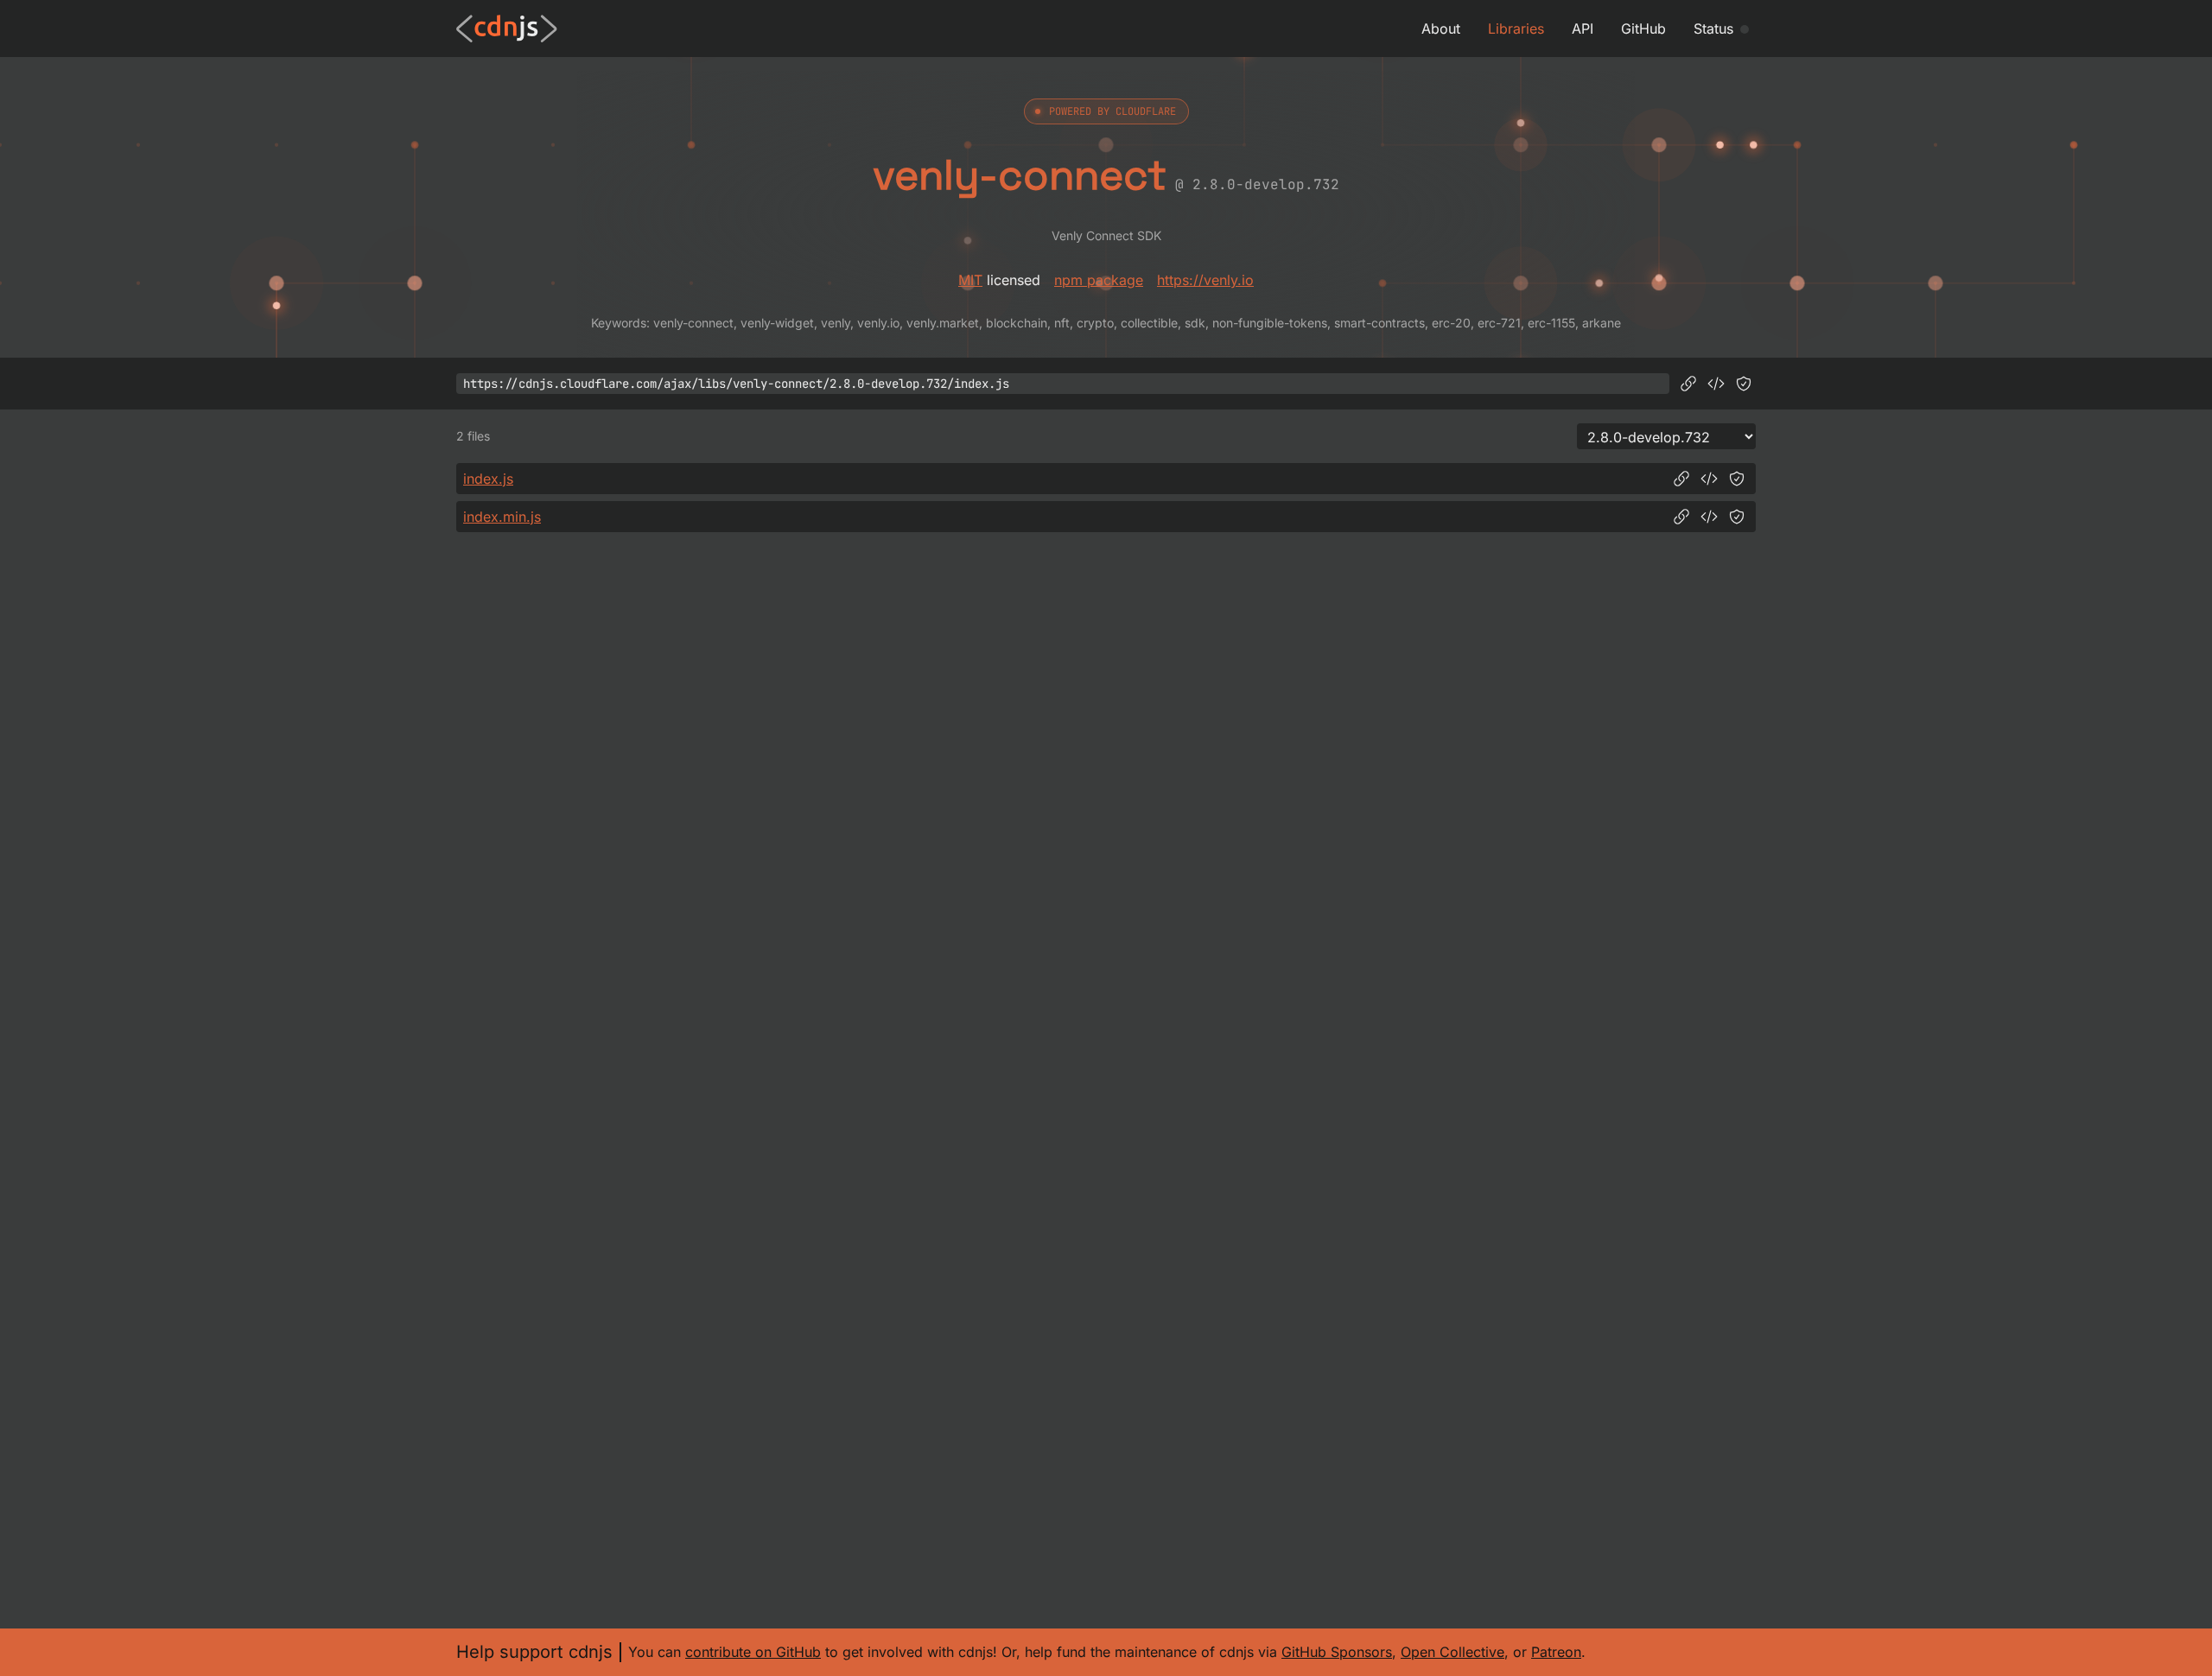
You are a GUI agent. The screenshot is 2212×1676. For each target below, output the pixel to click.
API (1583, 29)
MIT (970, 280)
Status (1713, 29)
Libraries (1516, 29)
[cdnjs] (507, 29)
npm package (1099, 280)
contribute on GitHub (753, 1652)
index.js (488, 479)
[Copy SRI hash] (1744, 384)
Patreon (1556, 1652)
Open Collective (1452, 1652)
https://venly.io (1205, 280)
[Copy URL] (1688, 384)
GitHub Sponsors (1337, 1652)
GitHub (1643, 29)
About (1441, 29)
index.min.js (502, 517)
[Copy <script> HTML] (1716, 384)
